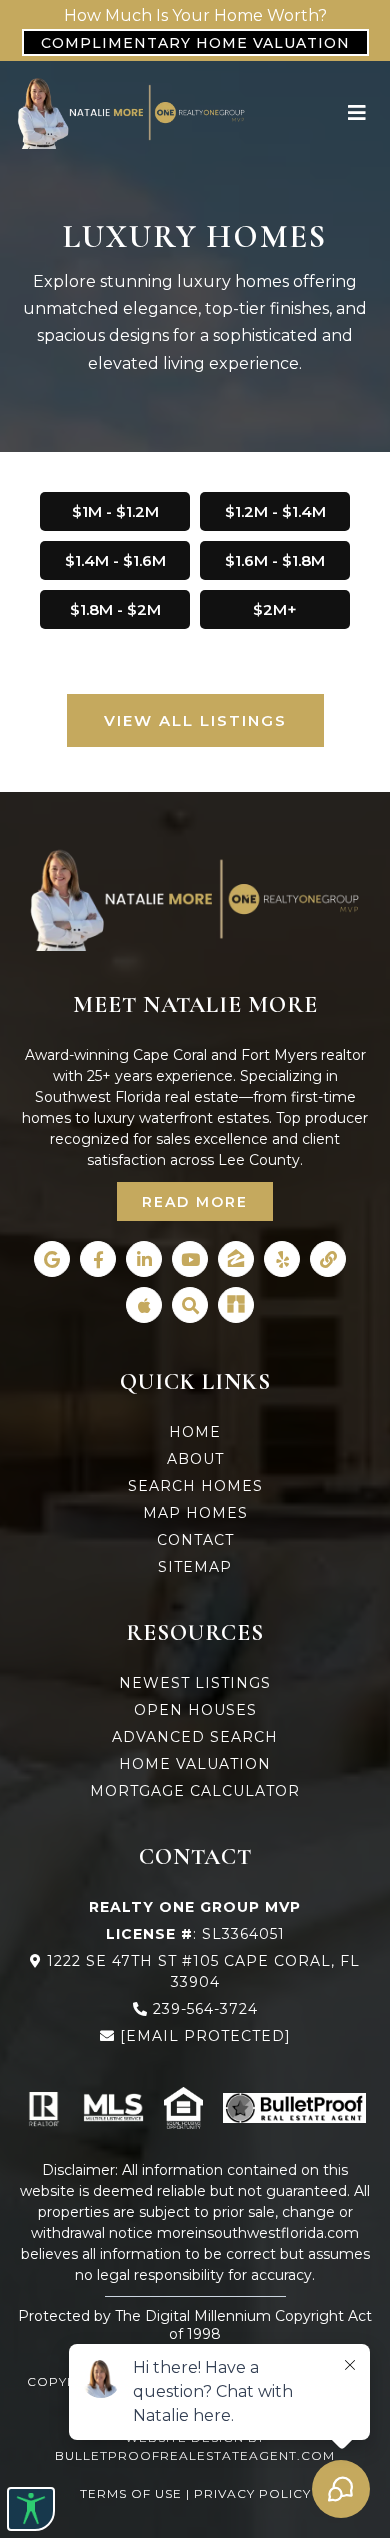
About (195, 1459)
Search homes (195, 1486)
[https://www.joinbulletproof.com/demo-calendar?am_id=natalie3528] (294, 2108)
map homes (195, 1513)
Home (195, 1432)
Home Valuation (195, 1764)
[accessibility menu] (31, 2509)
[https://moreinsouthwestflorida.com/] (131, 112)
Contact (195, 1540)
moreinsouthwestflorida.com (258, 2233)
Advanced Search (195, 1737)
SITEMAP (195, 1567)
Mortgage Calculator (195, 1791)
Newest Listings (195, 1683)
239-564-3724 (205, 2009)
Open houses (195, 1710)
